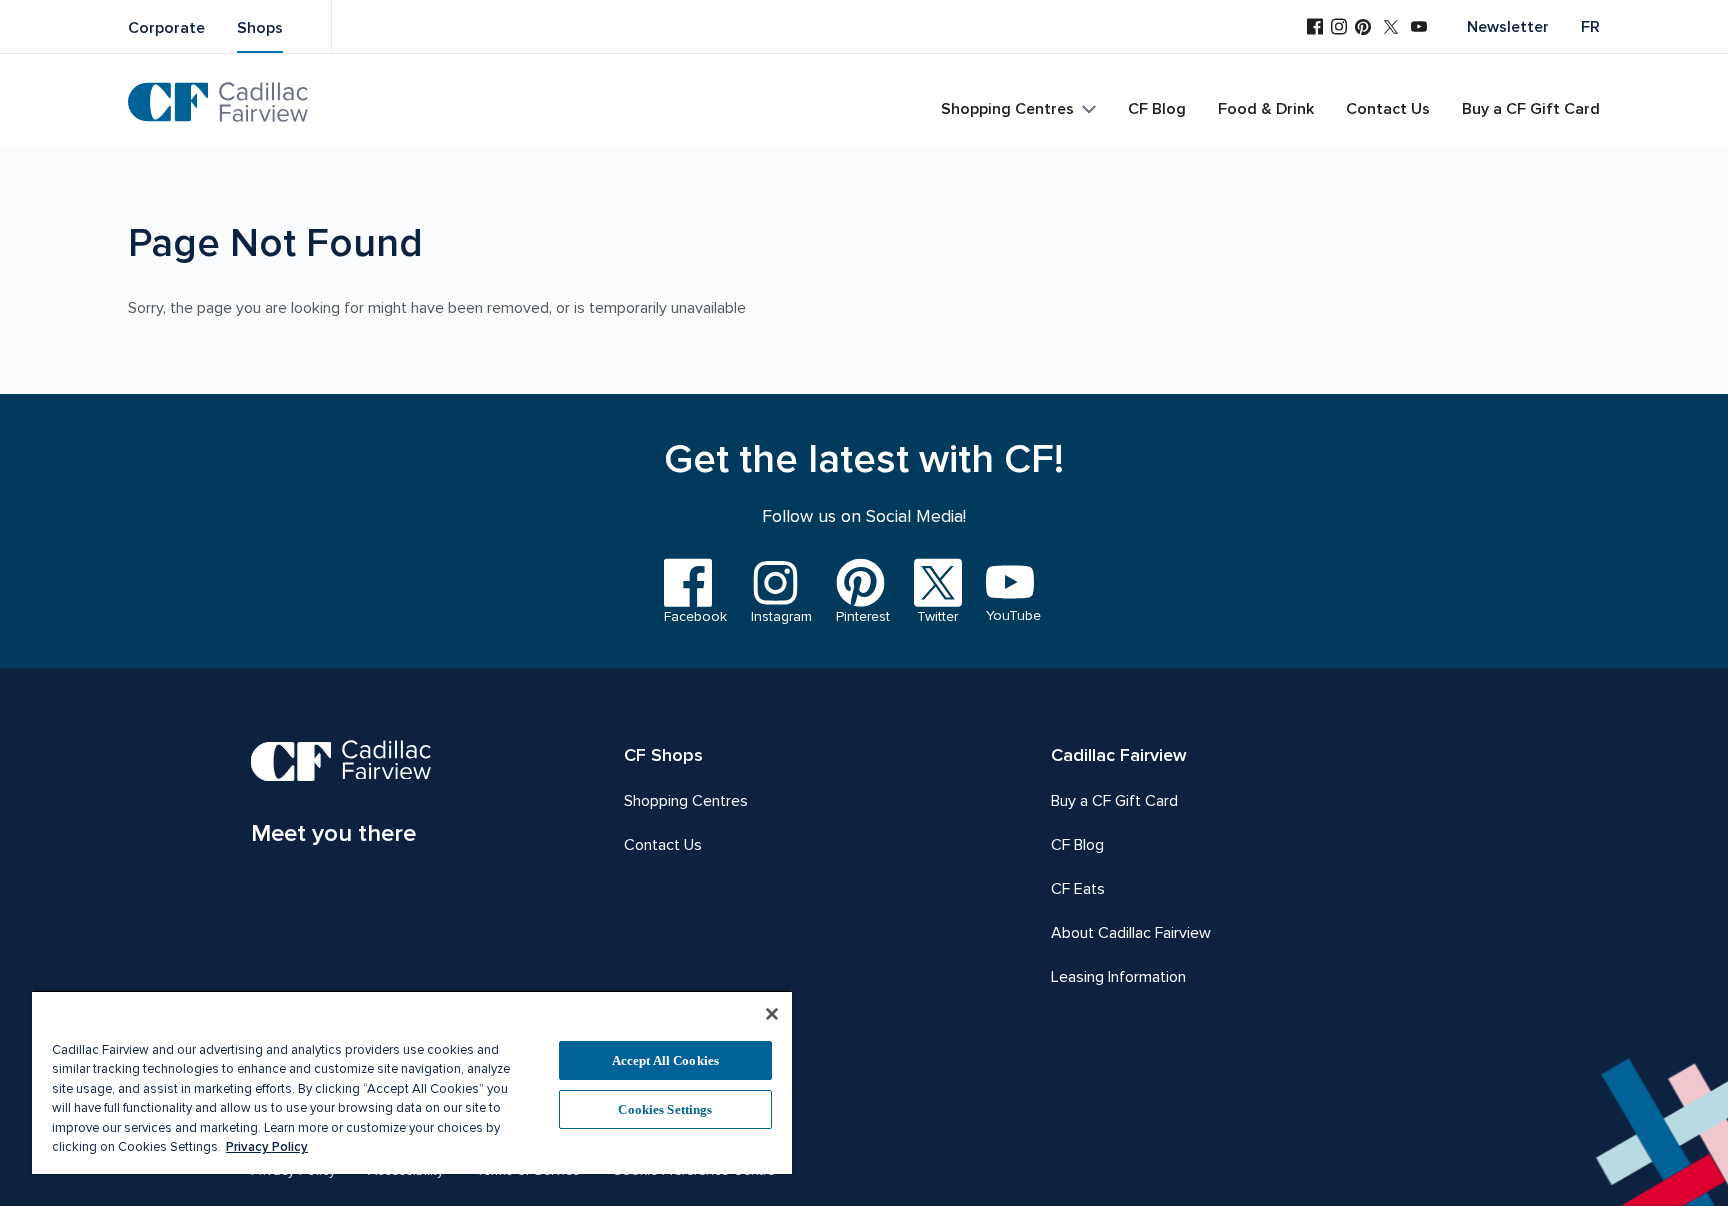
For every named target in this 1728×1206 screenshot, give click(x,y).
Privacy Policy (267, 1147)
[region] (412, 1082)
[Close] (772, 1014)
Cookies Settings (665, 1109)
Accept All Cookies (665, 1060)
